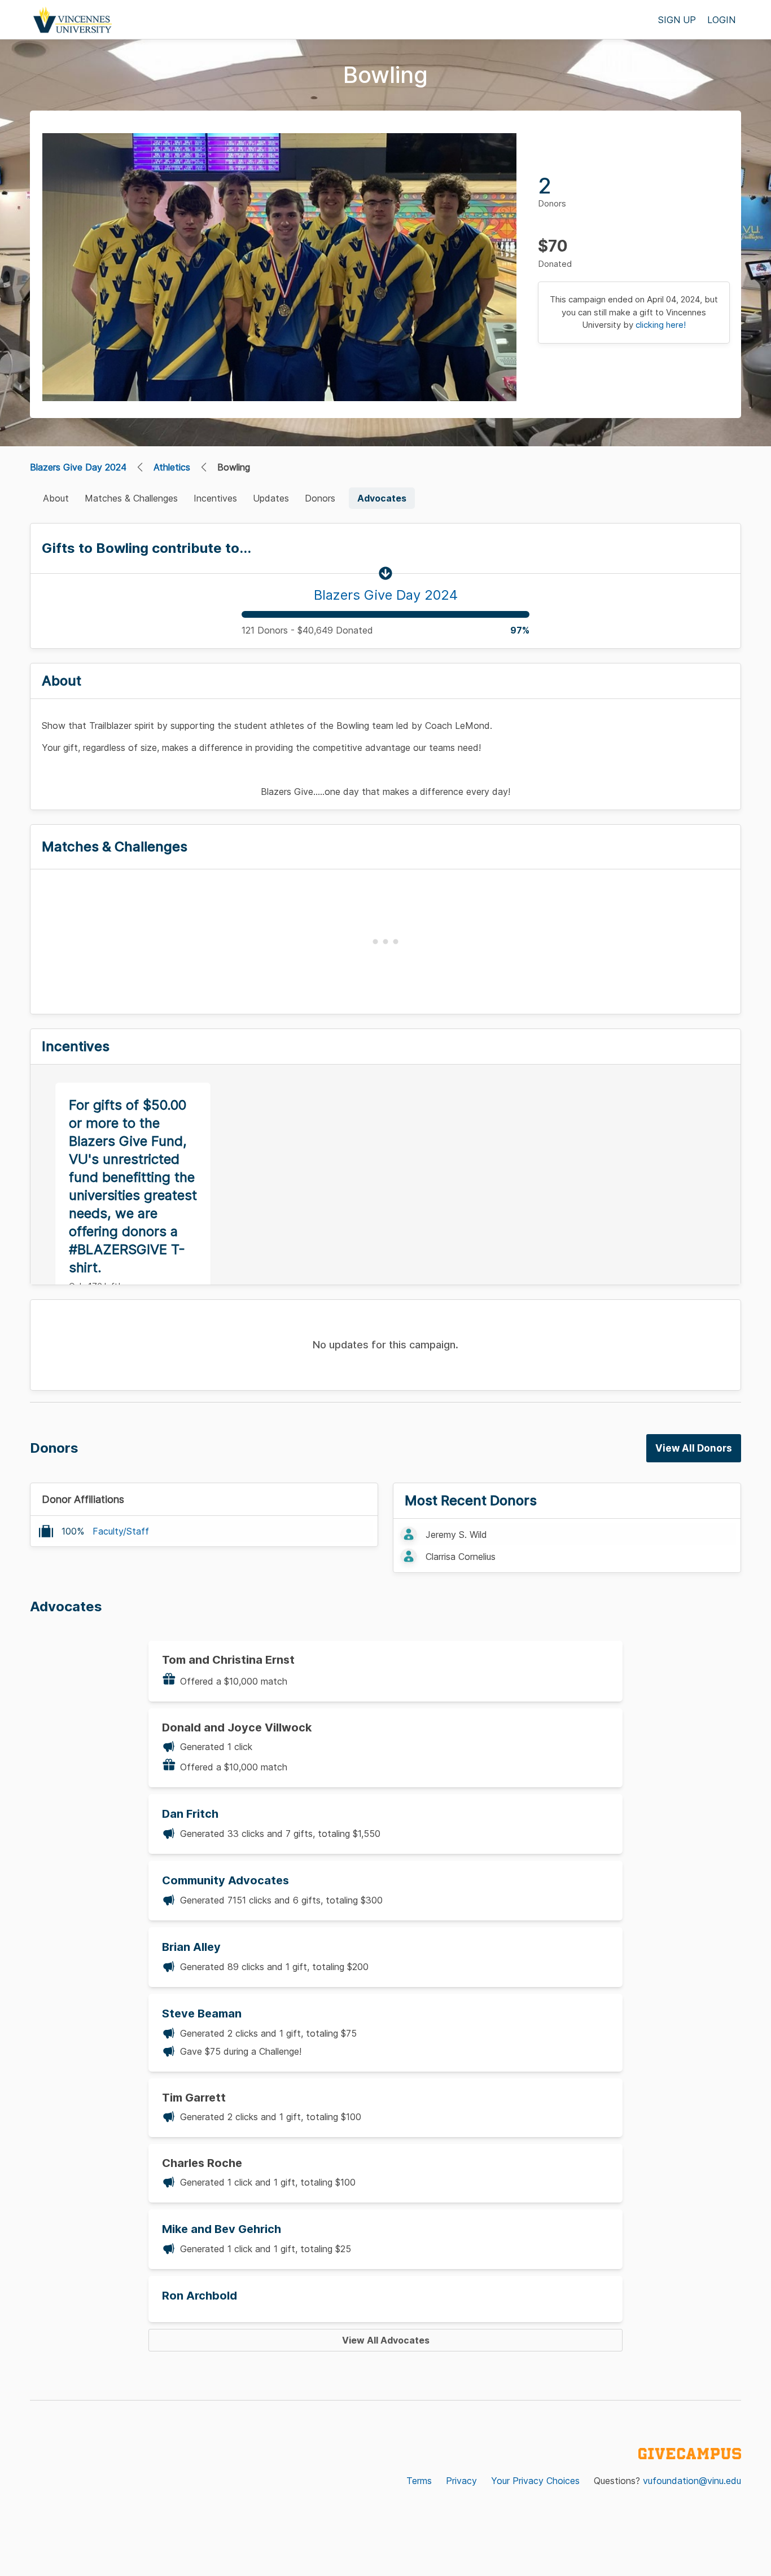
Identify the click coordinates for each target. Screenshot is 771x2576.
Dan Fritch (190, 1814)
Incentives (215, 498)
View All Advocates (386, 2340)
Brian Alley (191, 1947)
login (721, 20)
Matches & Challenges (131, 498)
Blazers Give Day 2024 (78, 467)
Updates (271, 498)
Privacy (461, 2481)
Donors (320, 498)
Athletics (172, 467)
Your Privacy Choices (535, 2481)
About (56, 498)
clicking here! (661, 325)
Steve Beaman (202, 2014)
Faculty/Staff (121, 1531)
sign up (677, 20)
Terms (419, 2481)
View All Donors (694, 1448)
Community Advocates (225, 1880)
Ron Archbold (200, 2296)
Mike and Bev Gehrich (222, 2229)
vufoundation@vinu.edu (692, 2481)
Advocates (382, 498)
